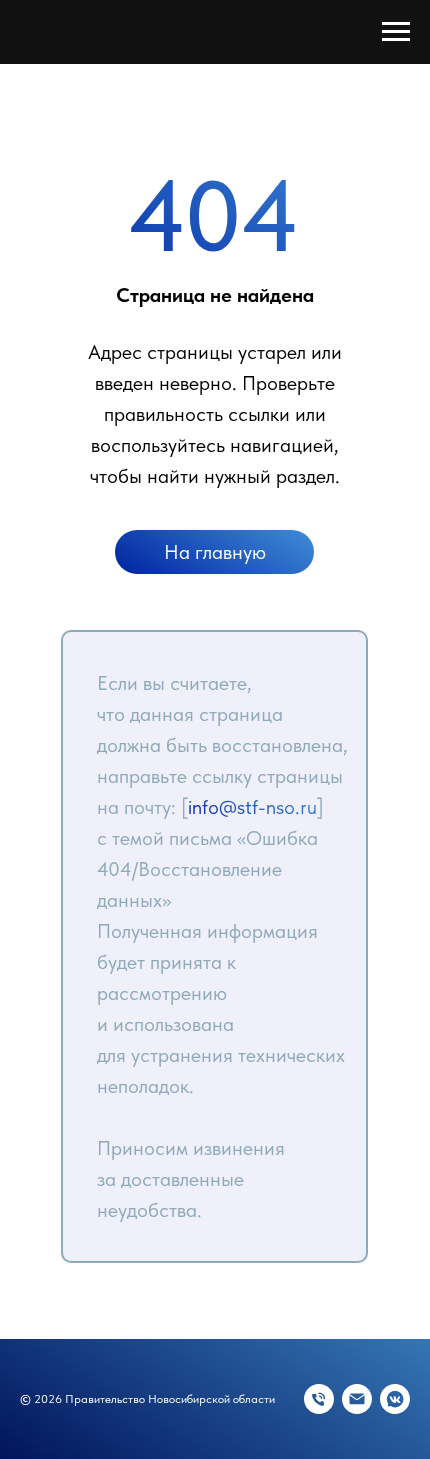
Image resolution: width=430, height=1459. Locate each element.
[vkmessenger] (395, 1399)
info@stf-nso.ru (252, 807)
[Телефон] (319, 1399)
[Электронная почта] (357, 1399)
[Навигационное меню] (396, 32)
